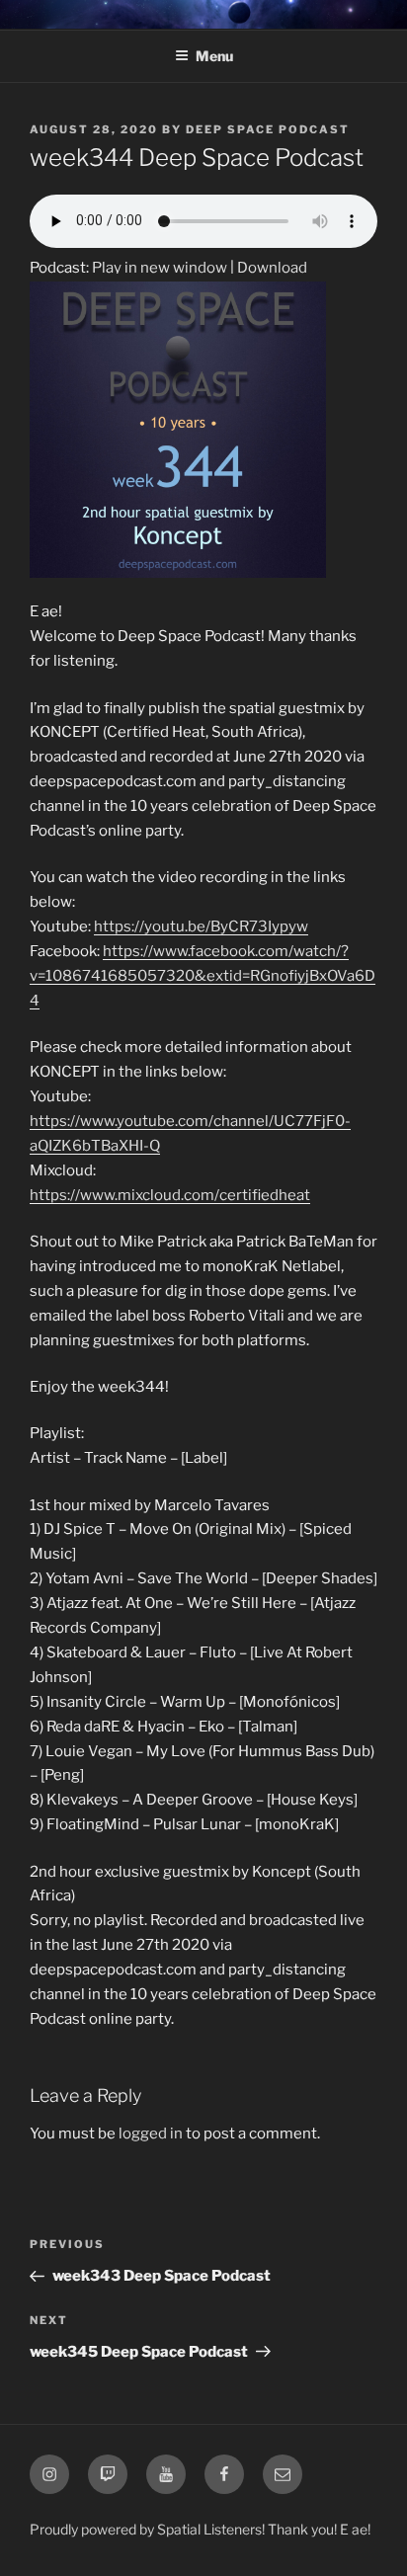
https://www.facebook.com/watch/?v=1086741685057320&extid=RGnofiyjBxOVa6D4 (203, 976)
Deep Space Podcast (268, 129)
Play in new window (160, 268)
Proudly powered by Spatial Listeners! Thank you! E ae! (200, 2529)
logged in (151, 2133)
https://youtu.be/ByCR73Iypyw (201, 926)
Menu (214, 56)
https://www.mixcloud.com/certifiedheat (170, 1195)
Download (272, 268)
